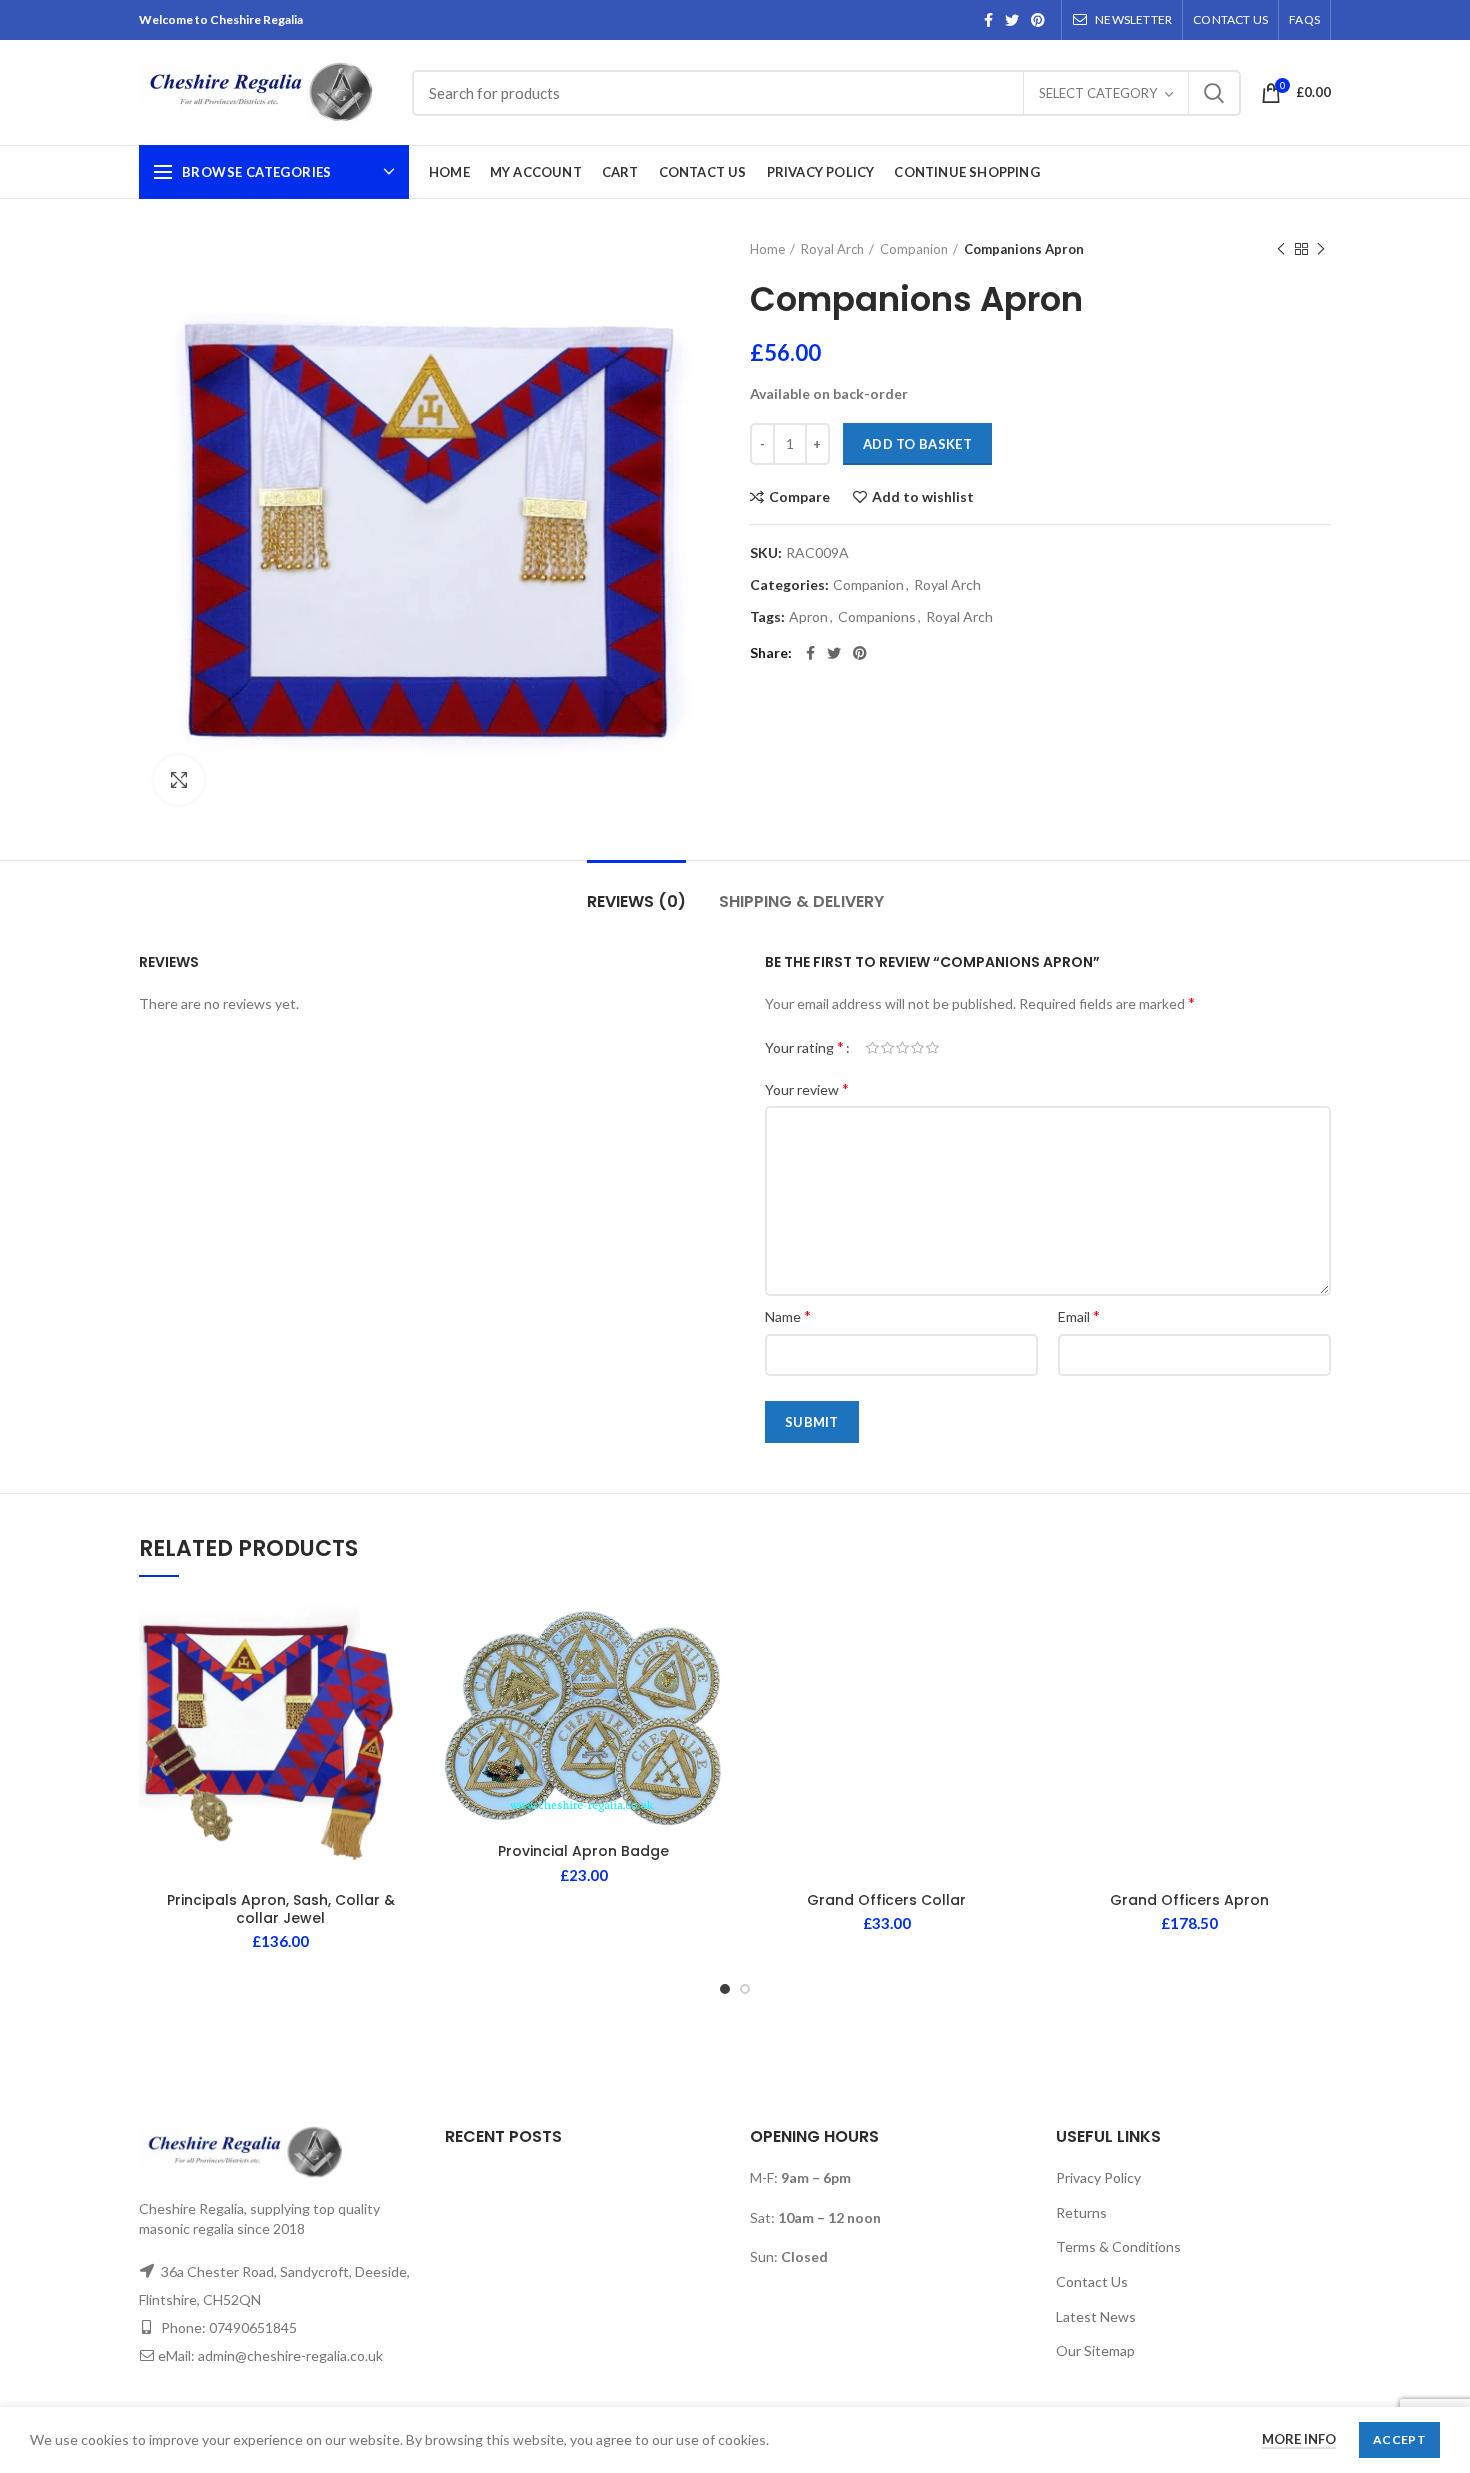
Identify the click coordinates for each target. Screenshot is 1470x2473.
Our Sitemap (1095, 2350)
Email (1079, 1315)
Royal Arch (832, 249)
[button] (407, 1675)
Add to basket (917, 444)
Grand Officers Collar (886, 1900)
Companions (877, 617)
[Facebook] (988, 20)
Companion (914, 249)
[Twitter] (1012, 20)
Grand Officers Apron (1189, 1900)
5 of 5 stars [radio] (932, 1048)
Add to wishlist (923, 497)
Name (788, 1315)
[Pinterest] (1038, 20)
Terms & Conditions (1118, 2246)
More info (1299, 2439)
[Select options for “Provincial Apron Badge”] (710, 1675)
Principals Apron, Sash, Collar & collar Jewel (281, 1909)
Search (1214, 93)
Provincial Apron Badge (583, 1851)
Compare (799, 497)
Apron (808, 617)
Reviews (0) (636, 901)
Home (767, 249)
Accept (1399, 2439)
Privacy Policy (1098, 2177)
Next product (1321, 249)
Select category (1098, 93)
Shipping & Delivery (801, 901)
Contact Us (1092, 2281)
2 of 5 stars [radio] (887, 1048)
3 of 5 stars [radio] (902, 1048)
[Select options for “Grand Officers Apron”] (1316, 1675)
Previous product (1281, 249)
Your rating (804, 1046)
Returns (1081, 2212)
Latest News (1096, 2316)
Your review (807, 1088)
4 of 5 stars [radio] (917, 1048)
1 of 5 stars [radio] (872, 1048)
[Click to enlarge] (179, 780)
